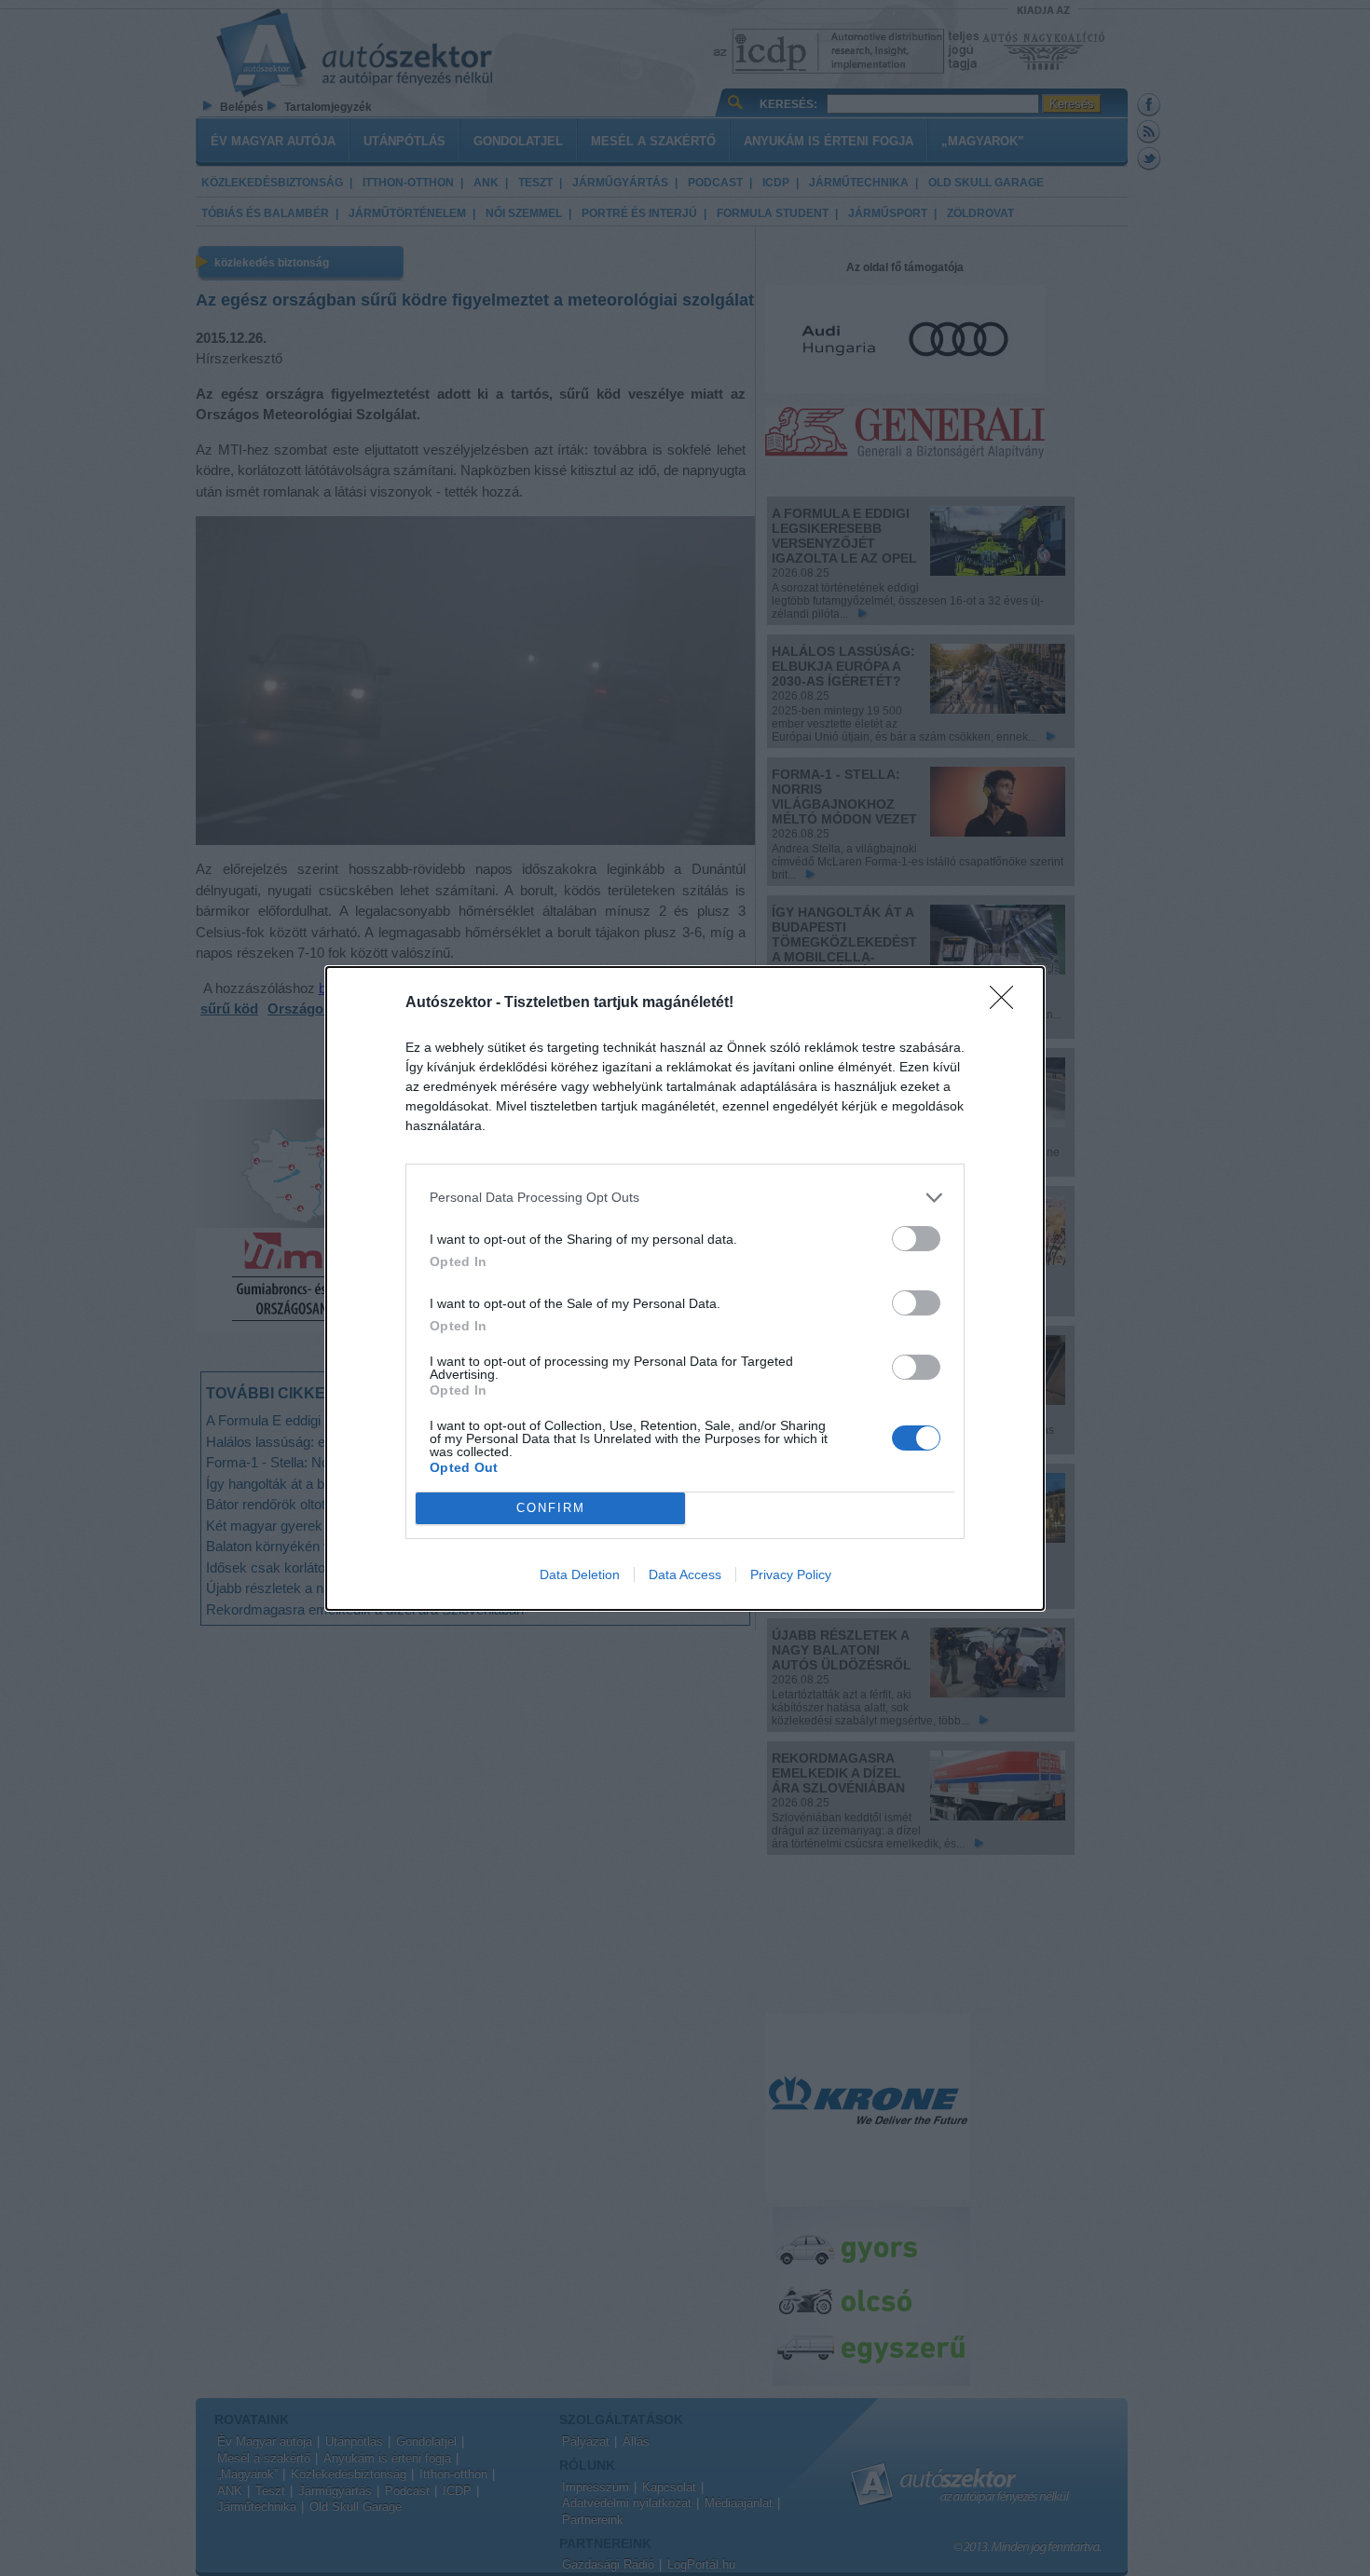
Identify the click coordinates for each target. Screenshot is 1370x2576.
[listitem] (685, 1198)
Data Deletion (580, 1574)
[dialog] (685, 1288)
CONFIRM (551, 1508)
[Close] (1007, 1003)
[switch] (916, 1239)
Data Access (685, 1574)
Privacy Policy (791, 1574)
